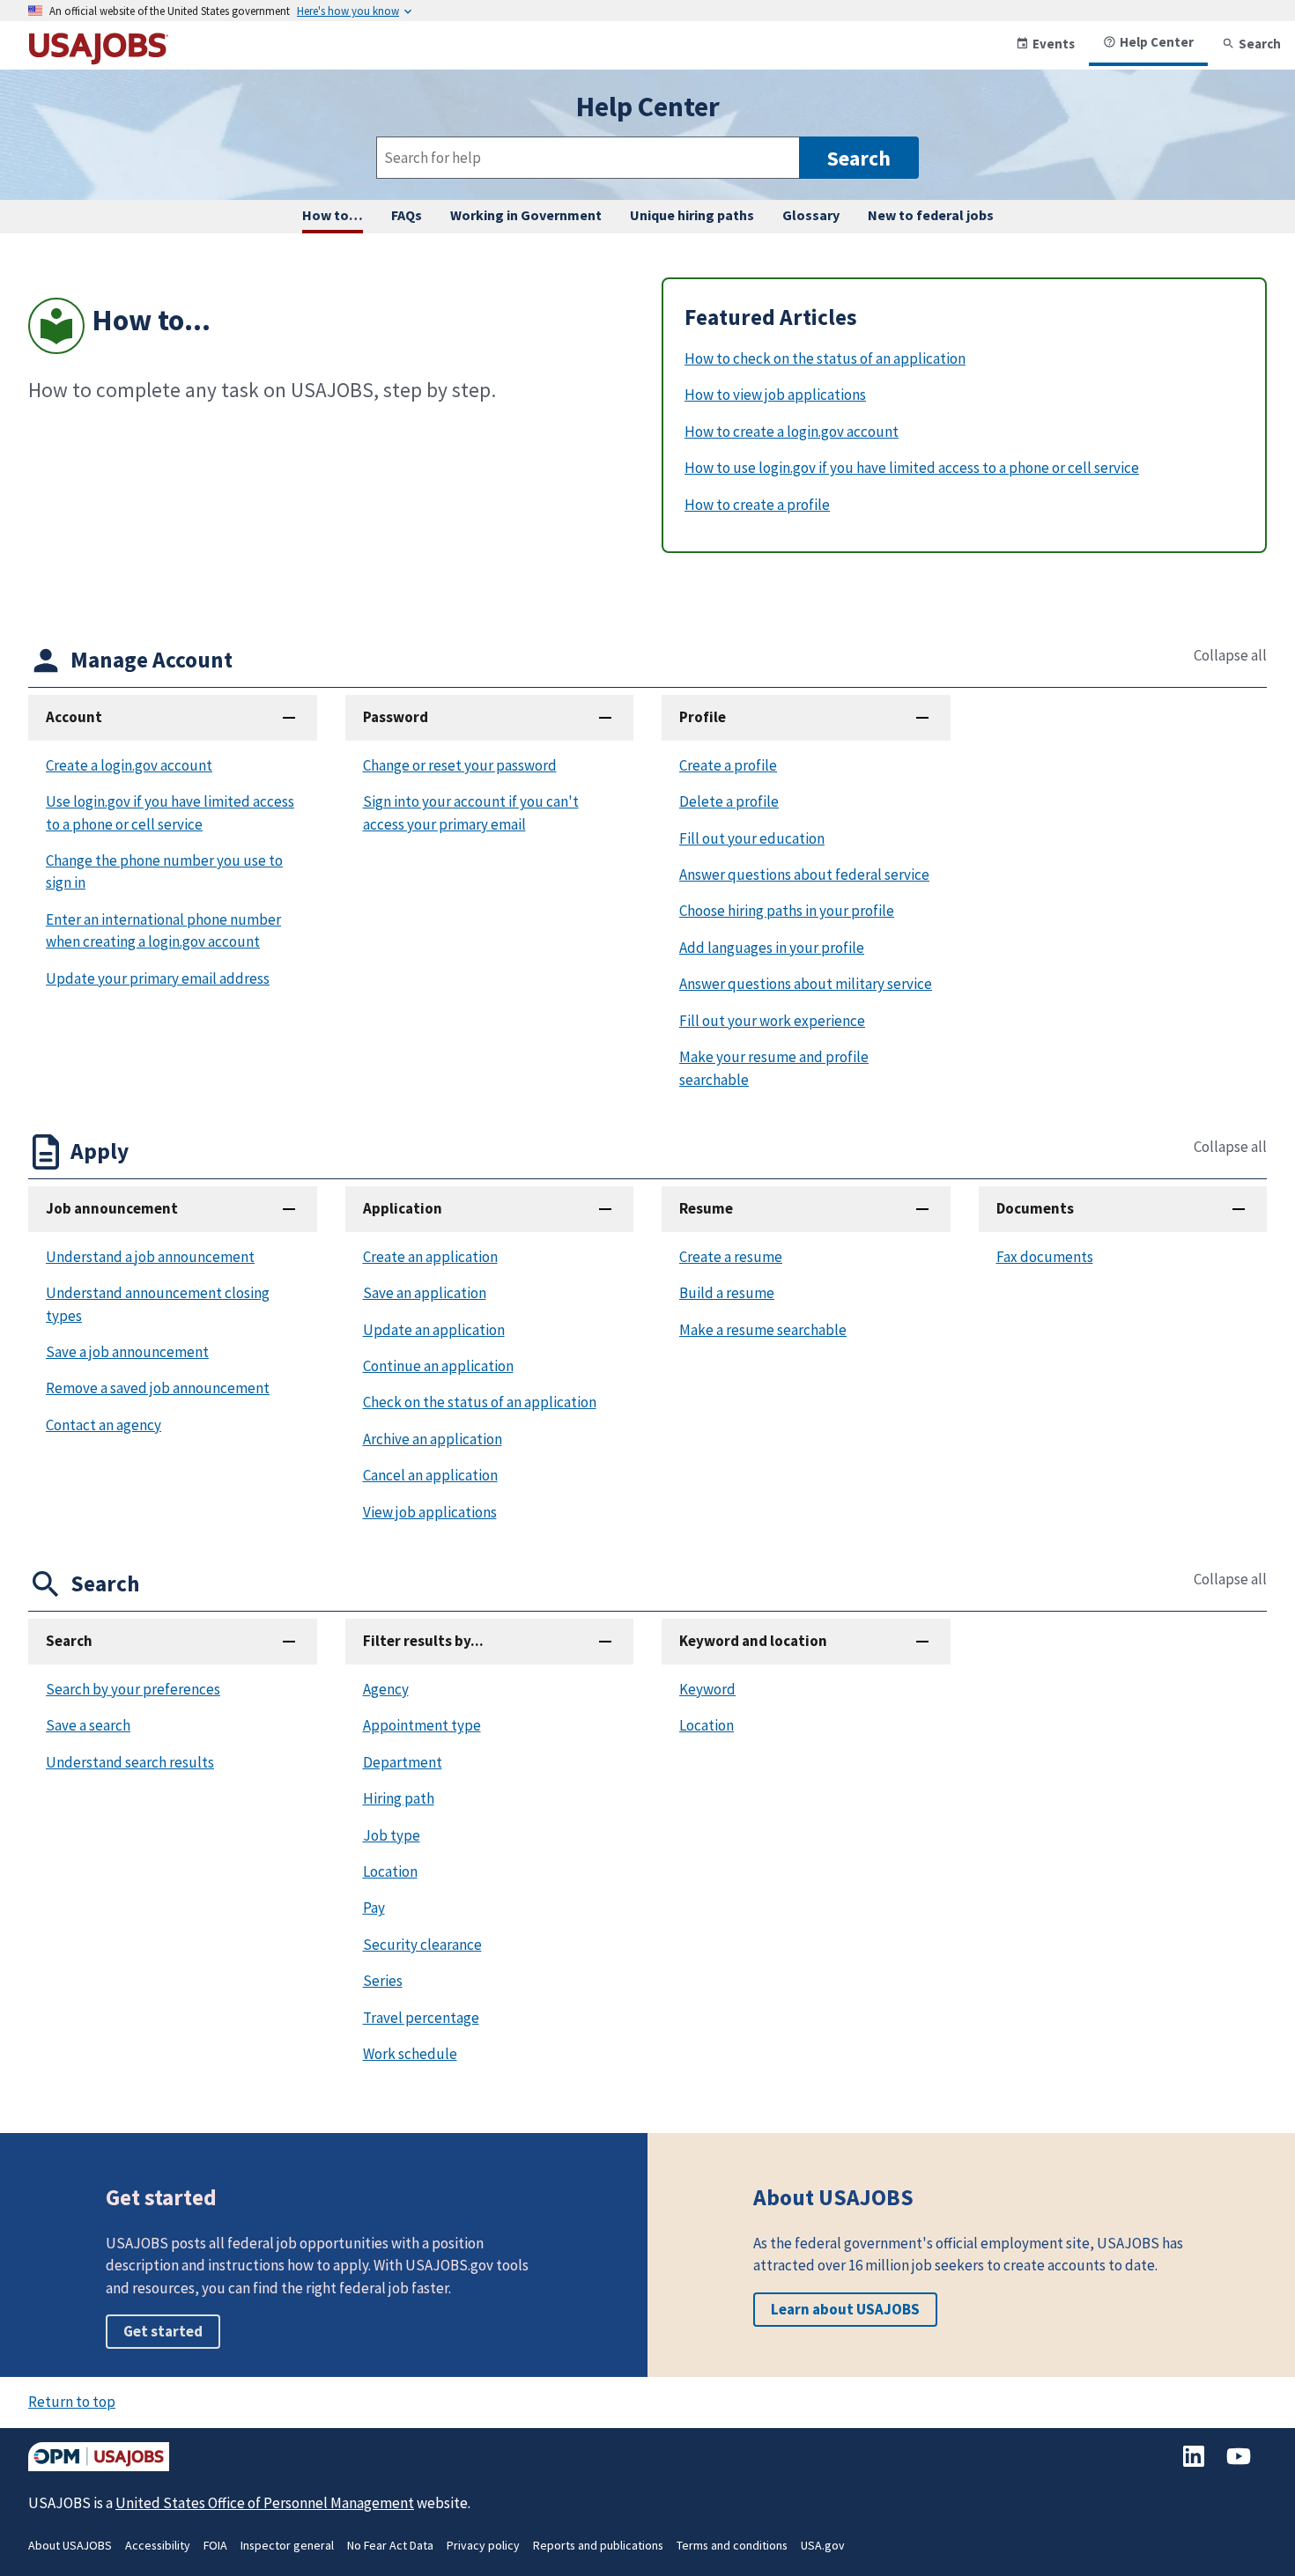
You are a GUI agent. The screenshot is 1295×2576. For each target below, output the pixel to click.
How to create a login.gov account (792, 432)
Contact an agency (104, 1425)
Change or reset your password (460, 765)
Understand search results (130, 1762)
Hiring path (399, 1798)
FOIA (215, 2545)
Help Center (1157, 42)
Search (1260, 44)
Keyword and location (753, 1641)
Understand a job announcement (150, 1257)
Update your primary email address (158, 978)
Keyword (707, 1689)
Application (403, 1208)
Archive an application (433, 1439)
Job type (392, 1835)
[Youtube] (1239, 2465)
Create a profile (728, 765)
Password (396, 717)
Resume (706, 1208)
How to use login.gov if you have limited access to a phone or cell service (912, 468)
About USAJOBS (70, 2545)
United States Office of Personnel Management (265, 2503)
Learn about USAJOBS (845, 2309)
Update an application (434, 1330)
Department (403, 1762)
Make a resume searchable (763, 1330)
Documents (1035, 1208)
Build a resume (727, 1293)
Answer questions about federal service (804, 875)
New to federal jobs (931, 215)
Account (74, 717)
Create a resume (731, 1257)
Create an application (430, 1257)
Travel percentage (421, 2018)
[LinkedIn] (1195, 2465)
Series (383, 1981)
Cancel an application (430, 1475)
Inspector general (287, 2545)
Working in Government (526, 215)
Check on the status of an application (480, 1402)
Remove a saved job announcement (158, 1388)
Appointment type (422, 1725)
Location (390, 1871)
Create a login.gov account (129, 765)
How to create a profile (757, 505)
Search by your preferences (133, 1689)
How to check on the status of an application (825, 358)
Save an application (425, 1293)
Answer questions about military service (806, 984)
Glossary (811, 215)
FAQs (407, 215)
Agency (386, 1689)
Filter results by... (423, 1641)
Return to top (72, 2402)
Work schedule (410, 2054)
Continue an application (438, 1366)
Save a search (88, 1725)
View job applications (430, 1512)
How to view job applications (775, 395)
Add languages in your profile (772, 948)
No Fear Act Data (390, 2545)
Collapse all (1230, 656)
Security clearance (422, 1945)
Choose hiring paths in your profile (787, 911)
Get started (163, 2331)
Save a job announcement (127, 1352)
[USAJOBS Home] (99, 58)
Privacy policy (483, 2545)
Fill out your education (752, 838)
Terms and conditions (732, 2545)
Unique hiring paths (692, 215)
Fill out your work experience (772, 1021)
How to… (333, 215)
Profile (703, 717)
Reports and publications (598, 2545)
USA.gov (823, 2545)
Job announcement (112, 1208)
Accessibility (158, 2545)
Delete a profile (729, 801)
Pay (374, 1908)
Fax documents (1045, 1257)
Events (1054, 44)
